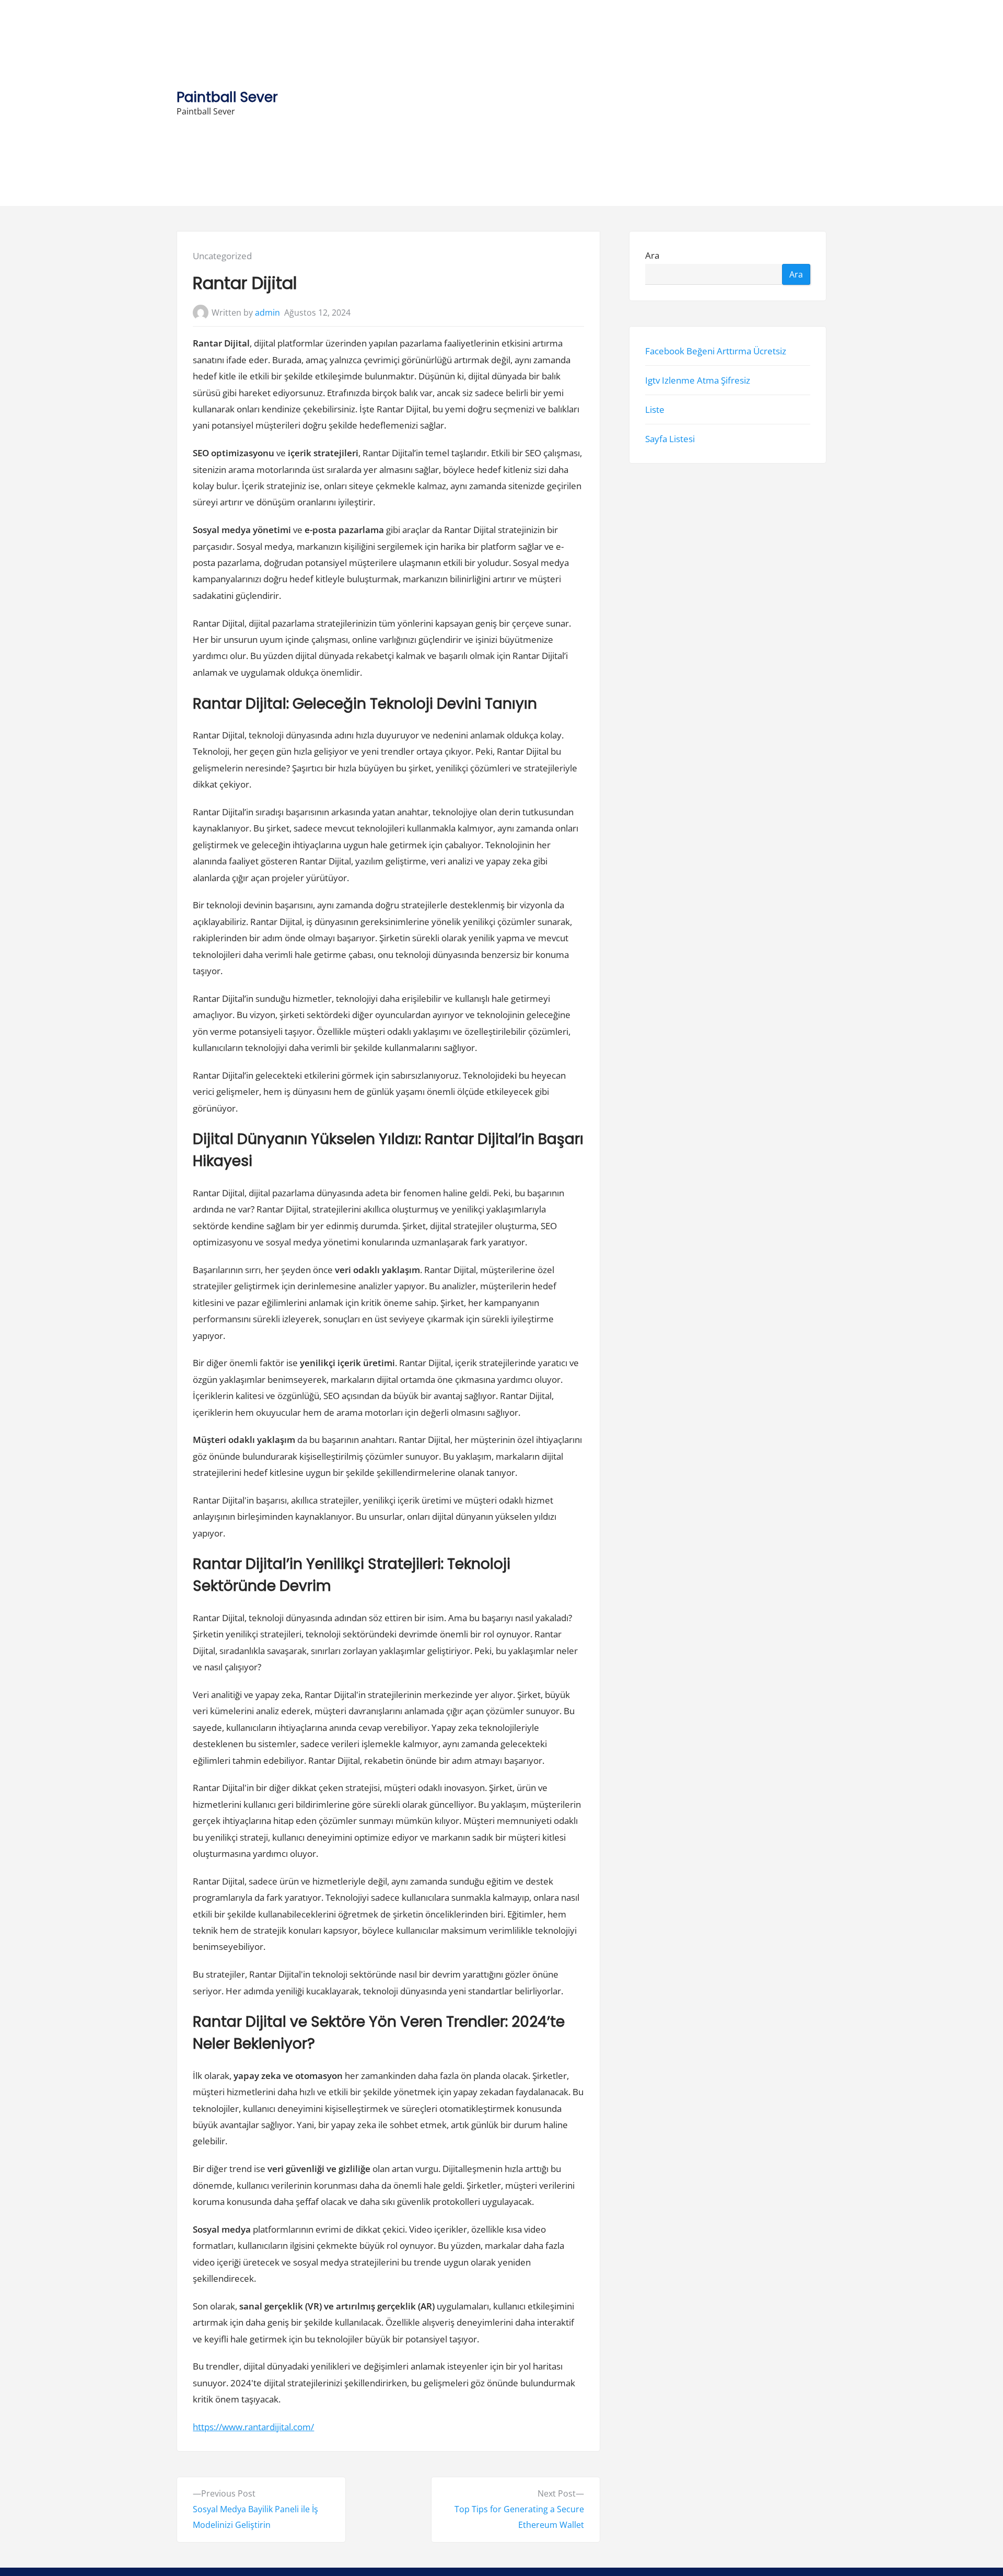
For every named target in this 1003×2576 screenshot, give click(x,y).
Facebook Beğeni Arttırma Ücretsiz (716, 351)
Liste (655, 409)
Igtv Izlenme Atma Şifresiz (698, 380)
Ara (652, 256)
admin (267, 313)
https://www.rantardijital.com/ (253, 2427)
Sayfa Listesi (670, 439)
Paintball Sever (227, 97)
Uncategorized (222, 256)
